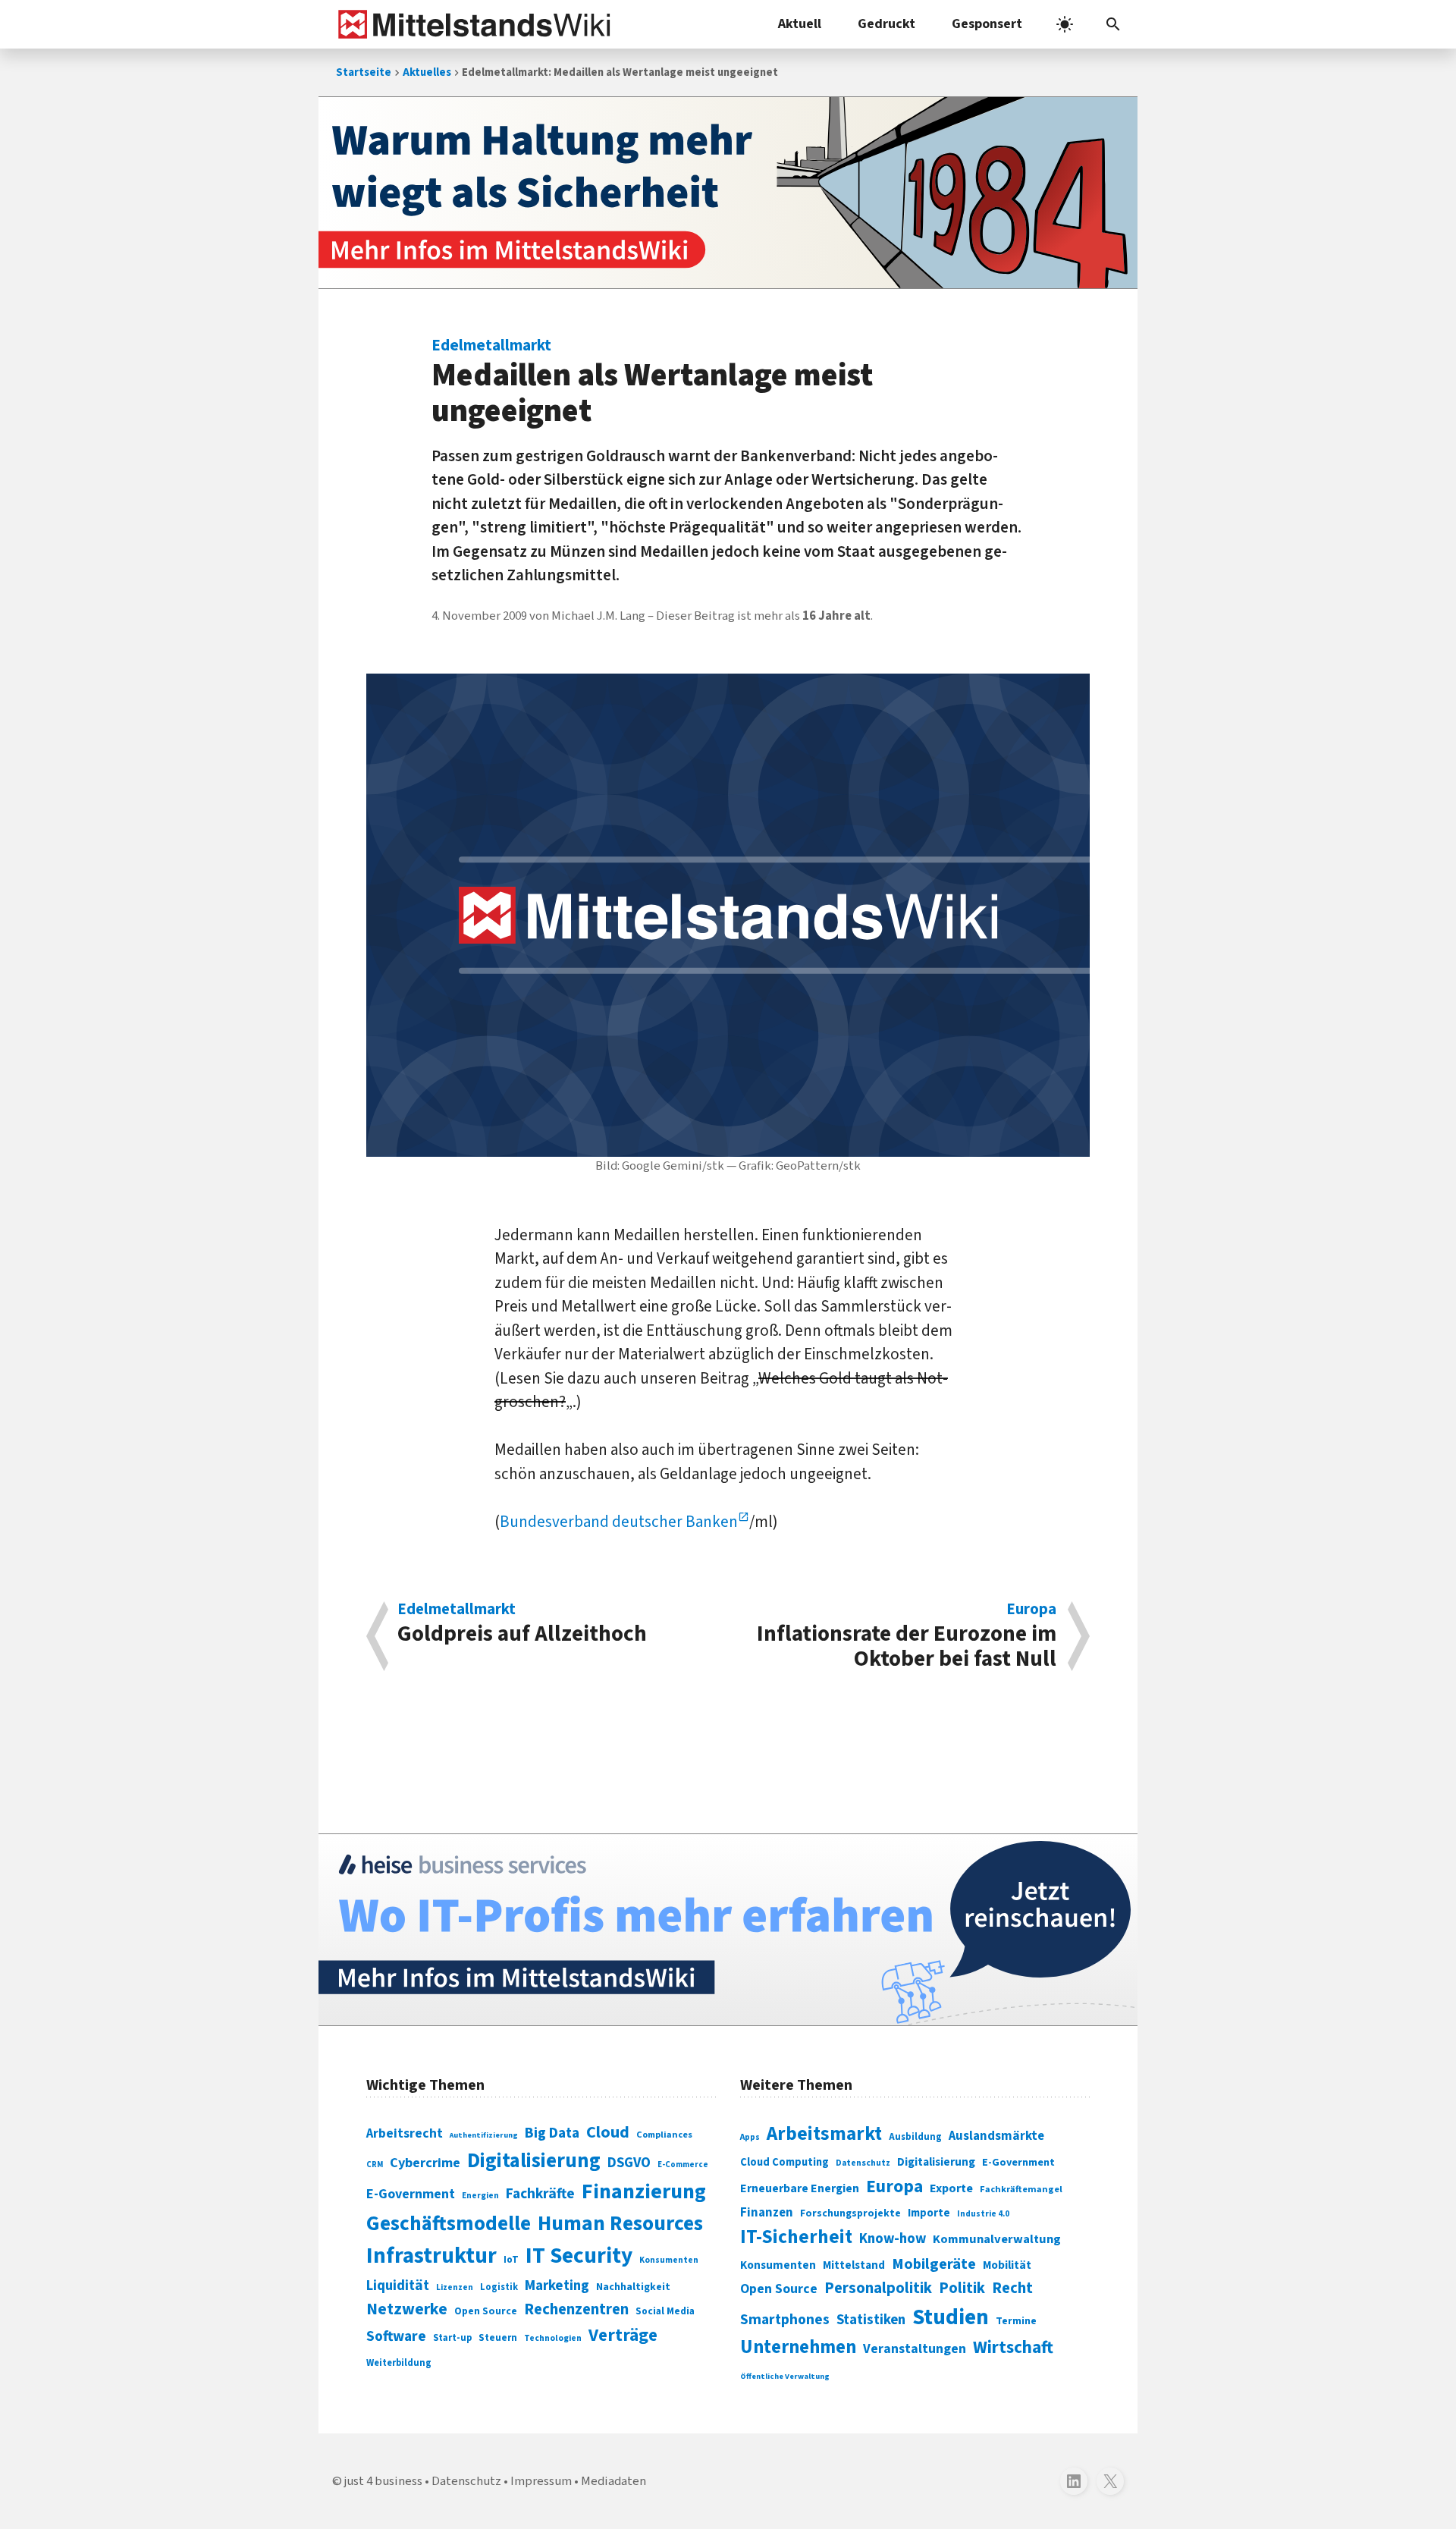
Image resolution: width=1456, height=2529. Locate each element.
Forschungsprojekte (850, 2213)
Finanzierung (644, 2191)
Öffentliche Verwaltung (785, 2376)
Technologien (553, 2338)
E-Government (411, 2194)
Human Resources (620, 2224)
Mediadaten (613, 2481)
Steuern (498, 2338)
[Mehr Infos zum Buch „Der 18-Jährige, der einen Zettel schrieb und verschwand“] (728, 193)
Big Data (552, 2133)
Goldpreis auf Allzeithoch (522, 1626)
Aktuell (800, 24)
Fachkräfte (540, 2194)
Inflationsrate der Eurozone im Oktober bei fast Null (907, 1636)
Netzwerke (407, 2309)
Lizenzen (455, 2287)
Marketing (557, 2286)
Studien (951, 2317)
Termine (1016, 2321)
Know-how (893, 2238)
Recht (1012, 2288)
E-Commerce (683, 2165)
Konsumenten (669, 2260)
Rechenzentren (576, 2309)
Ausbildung (915, 2137)
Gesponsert (987, 24)
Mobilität (1007, 2265)
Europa (894, 2187)
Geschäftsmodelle (449, 2224)
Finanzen (767, 2213)
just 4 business (383, 2481)
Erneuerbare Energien (800, 2188)
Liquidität (398, 2286)
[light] (1065, 24)
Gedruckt (886, 24)
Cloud (608, 2132)
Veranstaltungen (915, 2349)
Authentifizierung (484, 2135)
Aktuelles (427, 72)
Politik (962, 2288)
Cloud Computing (784, 2162)
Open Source (486, 2311)
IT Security (579, 2256)
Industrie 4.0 (983, 2213)
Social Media (665, 2311)
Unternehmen (798, 2347)
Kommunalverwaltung (997, 2239)
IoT (511, 2260)
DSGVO (629, 2163)
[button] (1113, 24)
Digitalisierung (534, 2161)
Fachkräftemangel (1021, 2189)
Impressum (541, 2481)
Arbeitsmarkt (824, 2134)
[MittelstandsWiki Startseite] (471, 24)
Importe (929, 2213)
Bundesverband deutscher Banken (619, 1522)
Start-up (452, 2338)
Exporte (951, 2188)
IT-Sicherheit (796, 2237)
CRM (375, 2165)
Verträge (623, 2335)
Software (396, 2336)
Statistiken (871, 2320)
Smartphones (785, 2320)
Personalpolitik (878, 2288)
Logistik (499, 2287)
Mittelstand (854, 2265)
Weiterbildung (399, 2363)
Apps (750, 2137)
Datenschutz (863, 2163)
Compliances (664, 2135)
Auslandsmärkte (996, 2136)
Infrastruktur (431, 2256)
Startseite (364, 72)
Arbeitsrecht (405, 2133)
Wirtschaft (1013, 2347)
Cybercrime (425, 2163)
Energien (480, 2196)
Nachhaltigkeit (633, 2287)
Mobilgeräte (934, 2264)
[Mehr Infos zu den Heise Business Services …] (728, 1930)
